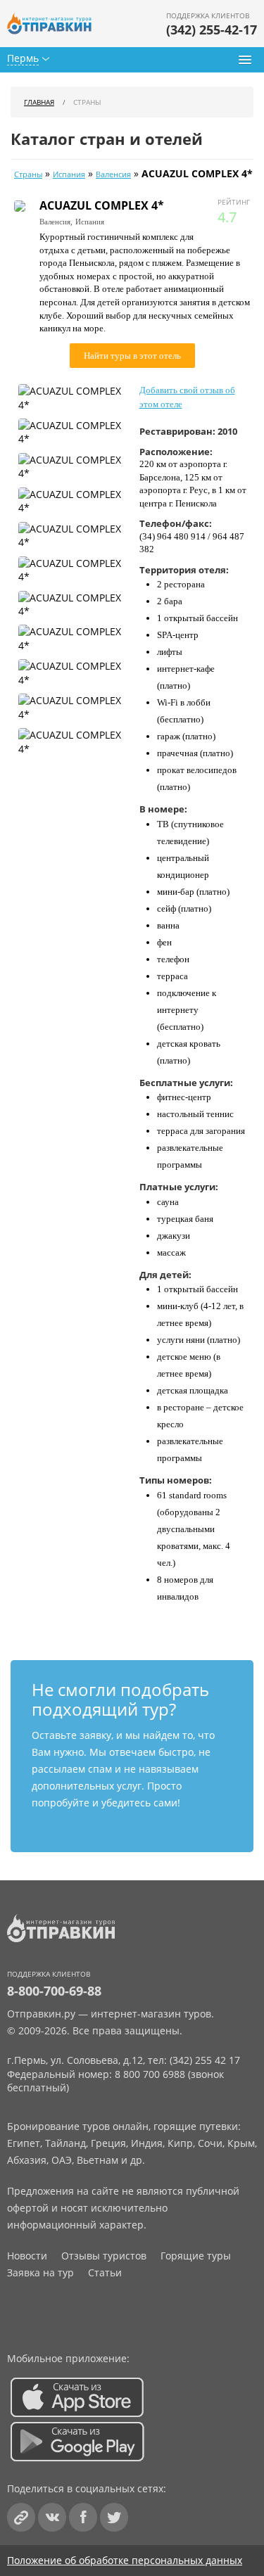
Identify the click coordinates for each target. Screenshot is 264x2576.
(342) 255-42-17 (212, 30)
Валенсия (113, 174)
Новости (27, 2256)
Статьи (105, 2272)
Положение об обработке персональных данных (125, 2560)
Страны (28, 174)
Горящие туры (196, 2256)
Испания (69, 174)
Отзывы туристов (104, 2256)
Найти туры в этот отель (132, 356)
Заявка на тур (40, 2272)
